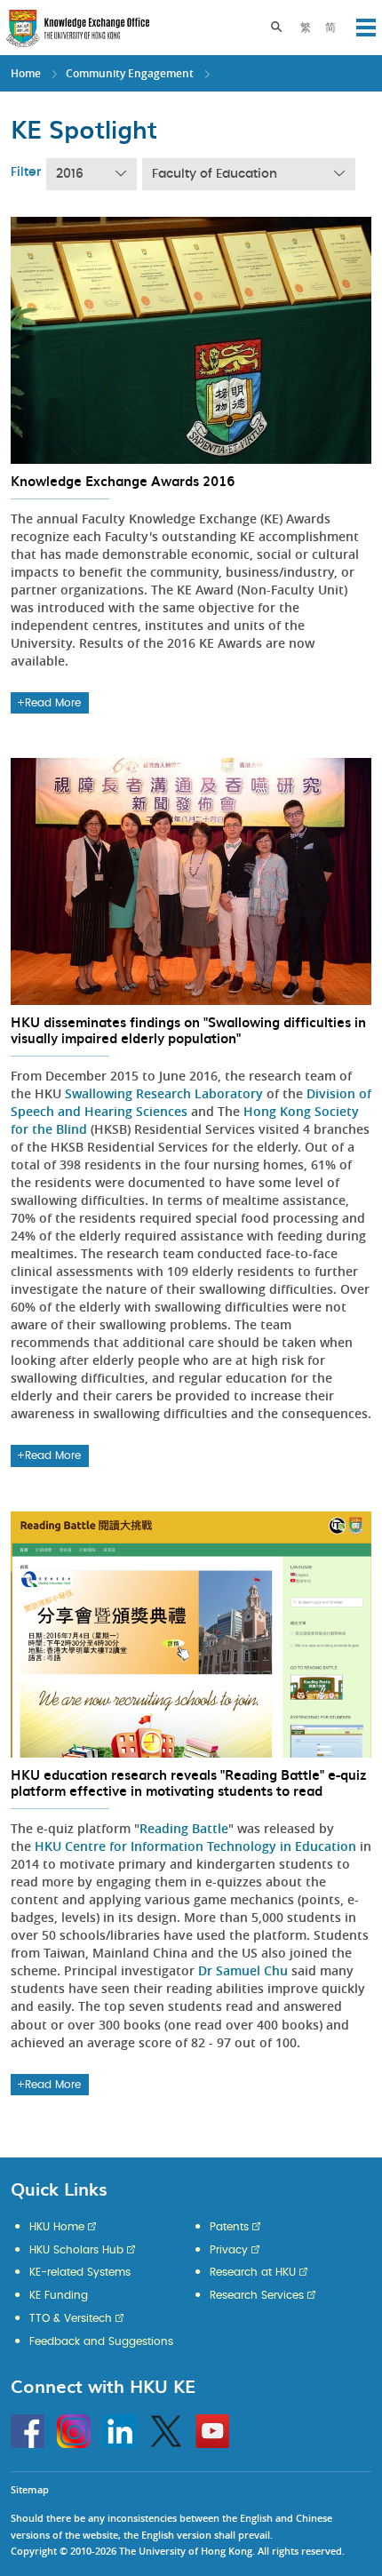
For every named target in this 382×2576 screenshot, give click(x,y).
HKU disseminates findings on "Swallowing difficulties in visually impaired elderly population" (188, 1030)
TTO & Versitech (71, 2318)
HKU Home (57, 2227)
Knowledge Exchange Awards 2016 (123, 481)
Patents (229, 2227)
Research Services (257, 2295)
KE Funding (59, 2295)
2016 (70, 174)
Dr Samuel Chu (243, 1970)
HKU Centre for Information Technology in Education (195, 1846)
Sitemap (30, 2489)
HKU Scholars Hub (76, 2250)
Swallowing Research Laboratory (164, 1093)
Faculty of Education (215, 174)
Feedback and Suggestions (101, 2341)
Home (26, 73)
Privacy (229, 2250)
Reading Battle (184, 1828)
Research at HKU (253, 2272)
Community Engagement (130, 73)
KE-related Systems (80, 2272)
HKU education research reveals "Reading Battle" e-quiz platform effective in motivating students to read (188, 1782)
